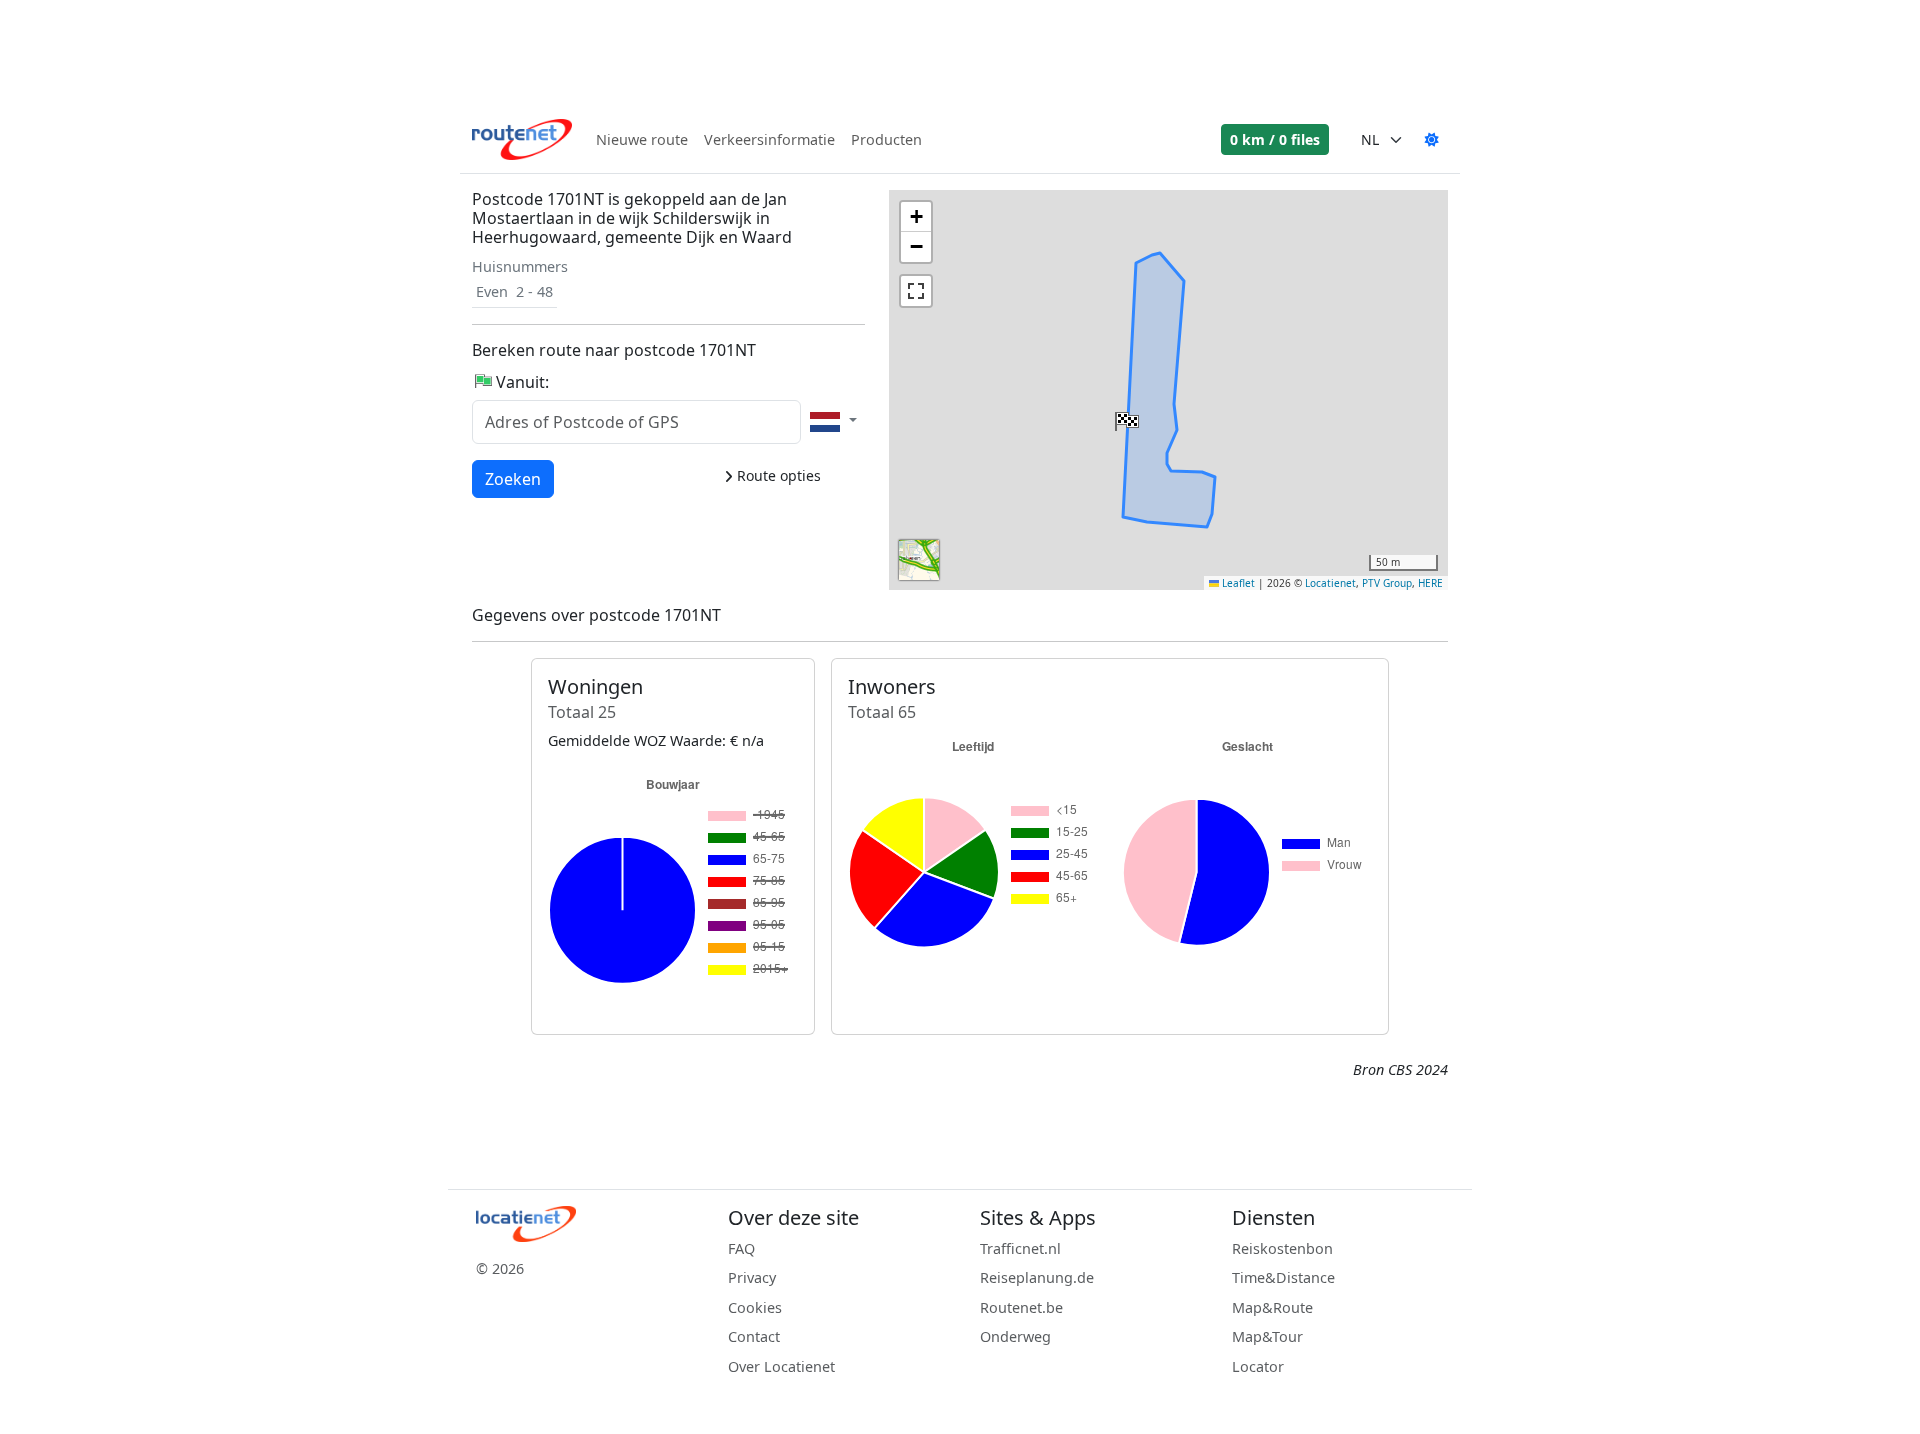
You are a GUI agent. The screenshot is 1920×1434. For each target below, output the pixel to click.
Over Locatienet (781, 1366)
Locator (1258, 1366)
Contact (754, 1336)
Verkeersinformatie (769, 139)
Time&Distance (1283, 1277)
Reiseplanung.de (1037, 1277)
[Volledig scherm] (916, 291)
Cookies (755, 1307)
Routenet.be (1021, 1307)
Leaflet (1237, 583)
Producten (886, 139)
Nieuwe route (642, 139)
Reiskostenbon (1282, 1248)
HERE (1430, 583)
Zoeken (513, 478)
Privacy (752, 1277)
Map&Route (1272, 1307)
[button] (1125, 417)
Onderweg (1015, 1336)
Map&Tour (1267, 1336)
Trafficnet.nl (1020, 1248)
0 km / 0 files (1275, 139)
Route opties (777, 475)
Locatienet (1330, 583)
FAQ (741, 1248)
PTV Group (1387, 583)
